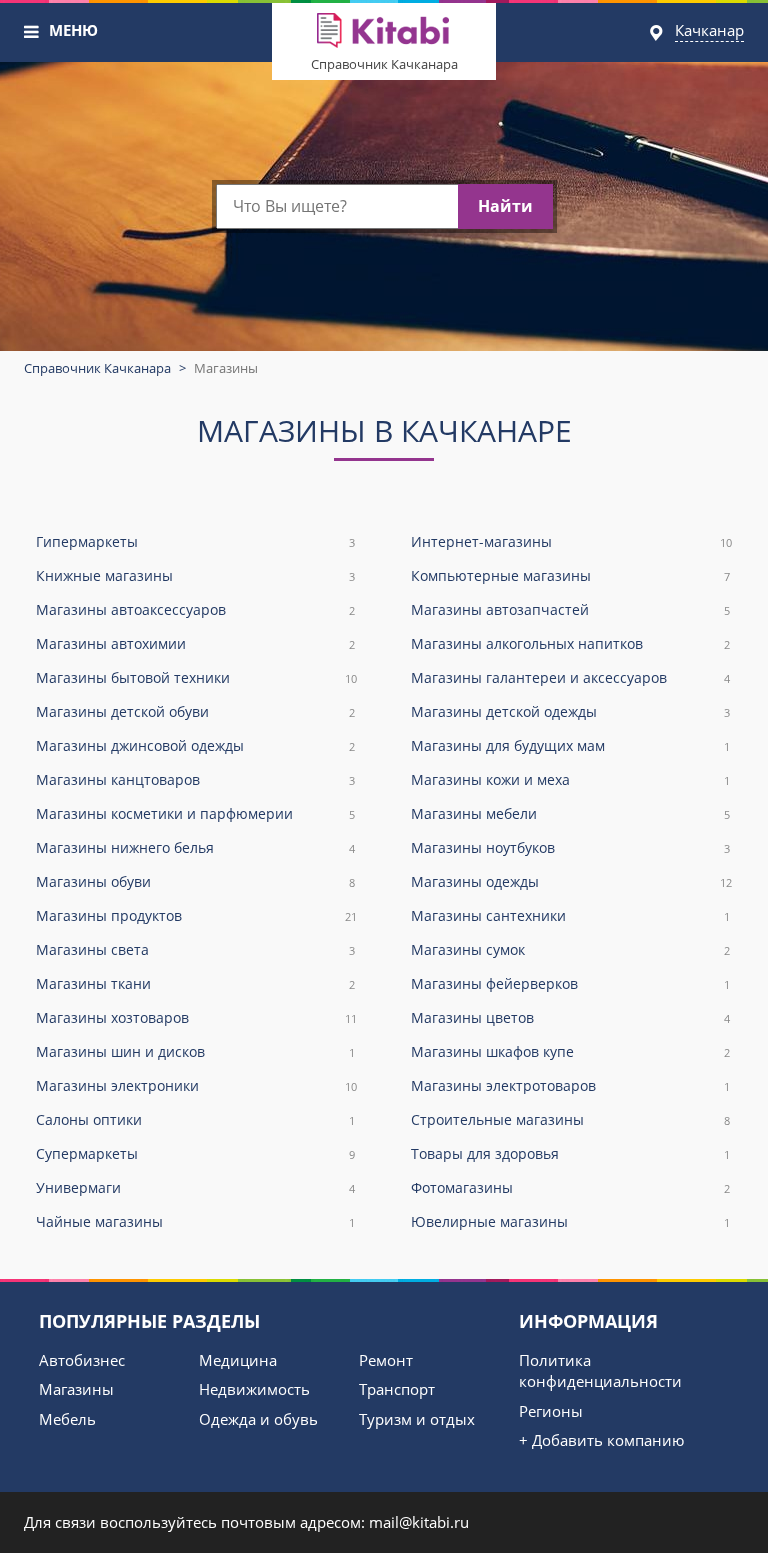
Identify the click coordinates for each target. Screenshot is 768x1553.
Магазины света (195, 949)
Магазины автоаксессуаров (195, 609)
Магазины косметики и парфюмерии (195, 813)
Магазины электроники (196, 1085)
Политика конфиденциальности (600, 1370)
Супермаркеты (195, 1153)
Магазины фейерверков (570, 983)
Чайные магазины (195, 1221)
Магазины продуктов (196, 915)
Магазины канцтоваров (195, 779)
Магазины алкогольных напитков (570, 643)
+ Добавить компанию (601, 1440)
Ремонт (386, 1360)
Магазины (76, 1389)
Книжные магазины (195, 575)
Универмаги (195, 1187)
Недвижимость (254, 1389)
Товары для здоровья (570, 1153)
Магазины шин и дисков (195, 1051)
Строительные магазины (570, 1119)
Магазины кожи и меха (570, 779)
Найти (505, 206)
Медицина (238, 1360)
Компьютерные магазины (570, 575)
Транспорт (397, 1389)
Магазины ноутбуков (570, 847)
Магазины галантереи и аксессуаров (570, 677)
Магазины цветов (570, 1017)
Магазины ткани (195, 983)
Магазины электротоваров (570, 1085)
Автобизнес (82, 1360)
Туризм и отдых (417, 1419)
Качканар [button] (709, 30)
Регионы (551, 1411)
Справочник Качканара (384, 64)
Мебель (67, 1419)
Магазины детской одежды (570, 711)
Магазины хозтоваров (196, 1017)
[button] (32, 32)
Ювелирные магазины (570, 1221)
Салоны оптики (195, 1119)
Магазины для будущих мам (570, 745)
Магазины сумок (570, 949)
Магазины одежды (571, 881)
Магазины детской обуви (195, 711)
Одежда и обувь (258, 1419)
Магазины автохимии (195, 643)
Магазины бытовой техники (196, 677)
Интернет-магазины (571, 541)
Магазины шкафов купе (570, 1051)
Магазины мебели (570, 813)
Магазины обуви (195, 881)
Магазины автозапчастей (570, 609)
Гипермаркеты (195, 541)
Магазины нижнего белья (195, 847)
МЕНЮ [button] (73, 30)
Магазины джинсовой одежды (195, 745)
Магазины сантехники (570, 915)
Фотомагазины (570, 1187)
